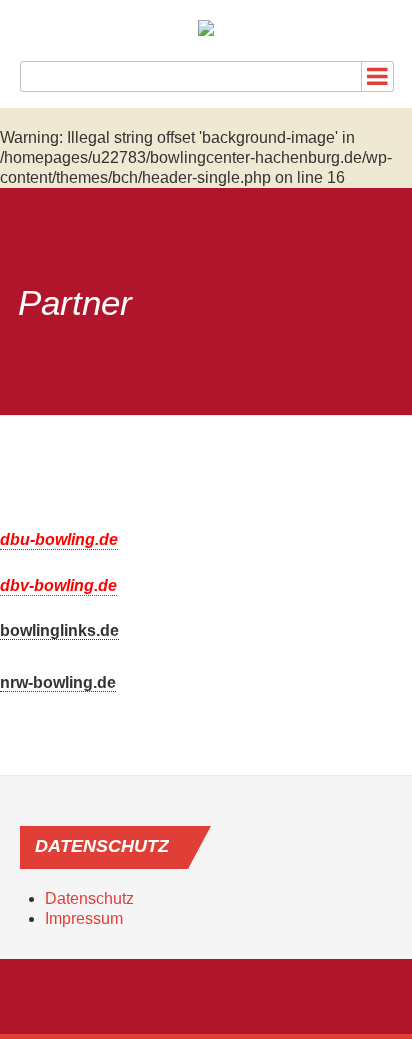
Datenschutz (89, 898)
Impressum (84, 918)
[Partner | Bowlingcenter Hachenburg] (206, 28)
